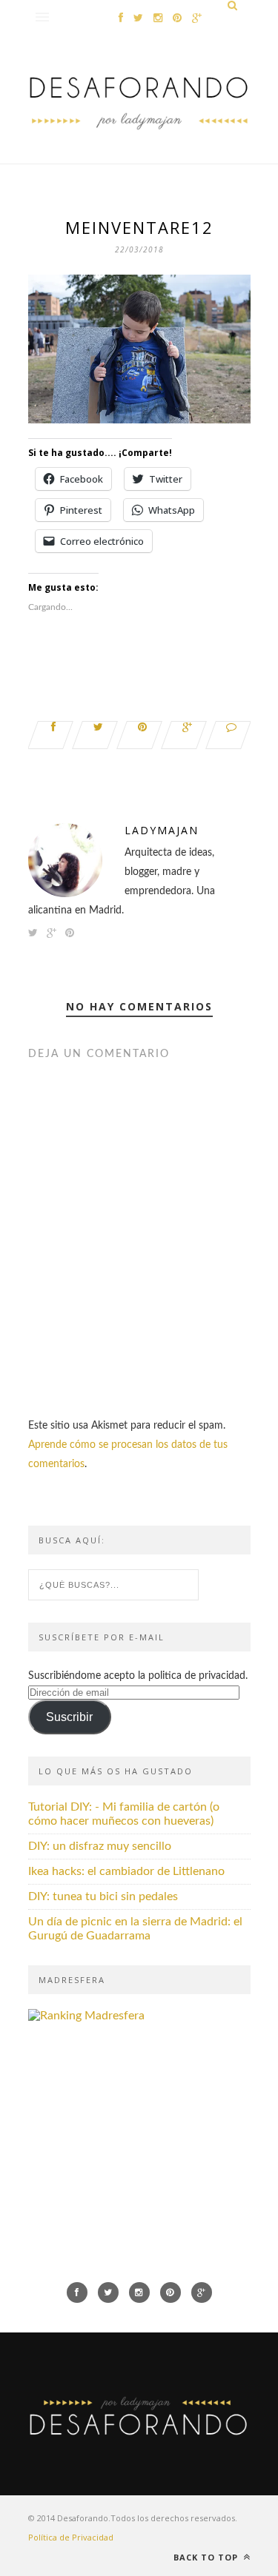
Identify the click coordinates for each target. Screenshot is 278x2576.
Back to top (207, 2557)
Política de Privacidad (71, 2537)
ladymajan (162, 830)
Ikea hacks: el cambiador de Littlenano (126, 1871)
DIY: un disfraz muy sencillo (100, 1846)
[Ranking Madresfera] (86, 2016)
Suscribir (69, 1717)
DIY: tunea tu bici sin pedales (103, 1896)
